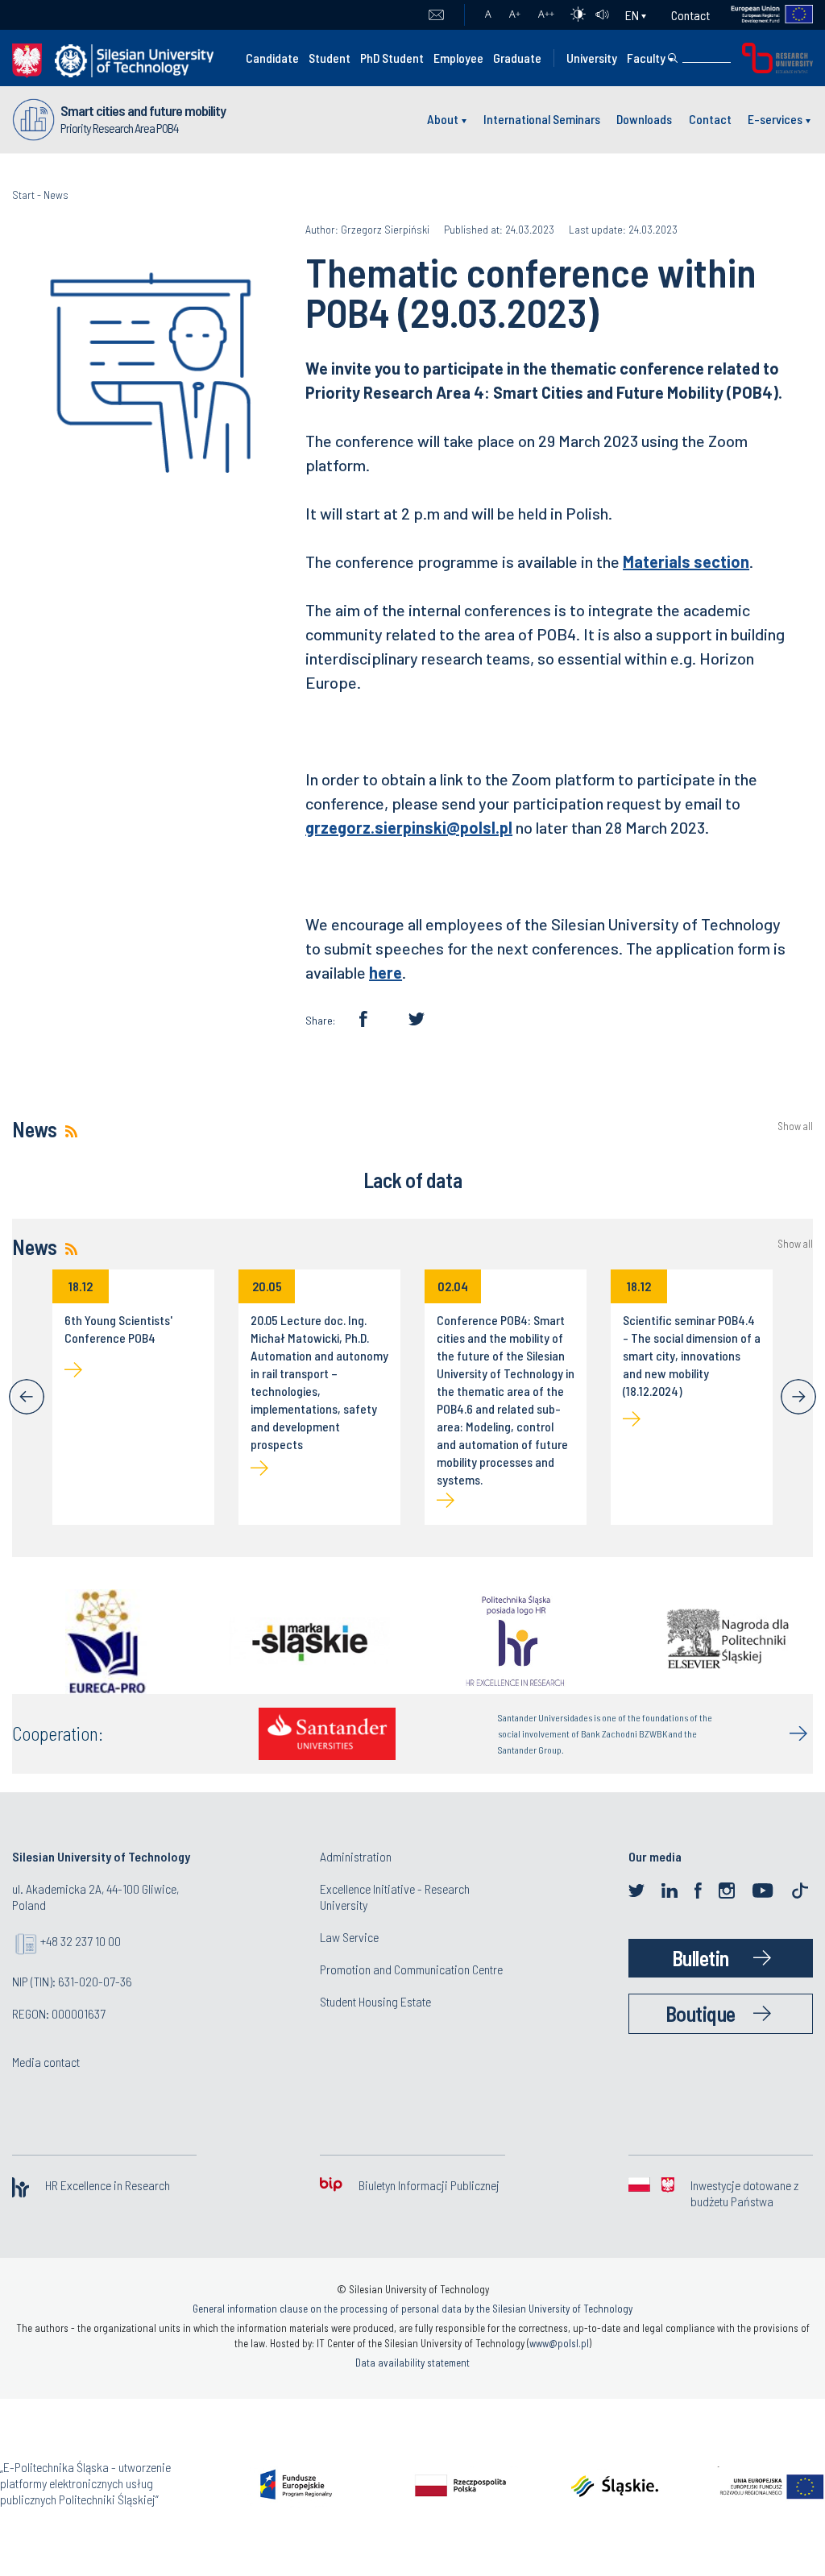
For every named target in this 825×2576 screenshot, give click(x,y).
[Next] (798, 1397)
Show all (795, 1126)
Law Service (349, 1937)
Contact (690, 15)
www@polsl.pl (559, 2343)
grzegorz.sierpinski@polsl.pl (409, 827)
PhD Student (392, 58)
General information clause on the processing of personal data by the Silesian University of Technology (412, 2309)
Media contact (46, 2062)
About (443, 119)
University (592, 58)
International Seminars (542, 119)
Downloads (644, 119)
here (386, 972)
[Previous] (27, 1397)
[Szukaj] (673, 58)
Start (23, 195)
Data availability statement (412, 2363)
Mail (436, 15)
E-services (775, 119)
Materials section (686, 561)
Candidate (272, 58)
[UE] (762, 15)
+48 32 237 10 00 (81, 1941)
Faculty (646, 58)
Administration (356, 1856)
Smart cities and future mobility (143, 110)
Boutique (701, 2013)
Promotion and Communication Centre (411, 1969)
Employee (458, 58)
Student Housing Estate (375, 2001)
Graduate (517, 58)
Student (330, 58)
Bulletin (701, 1958)
